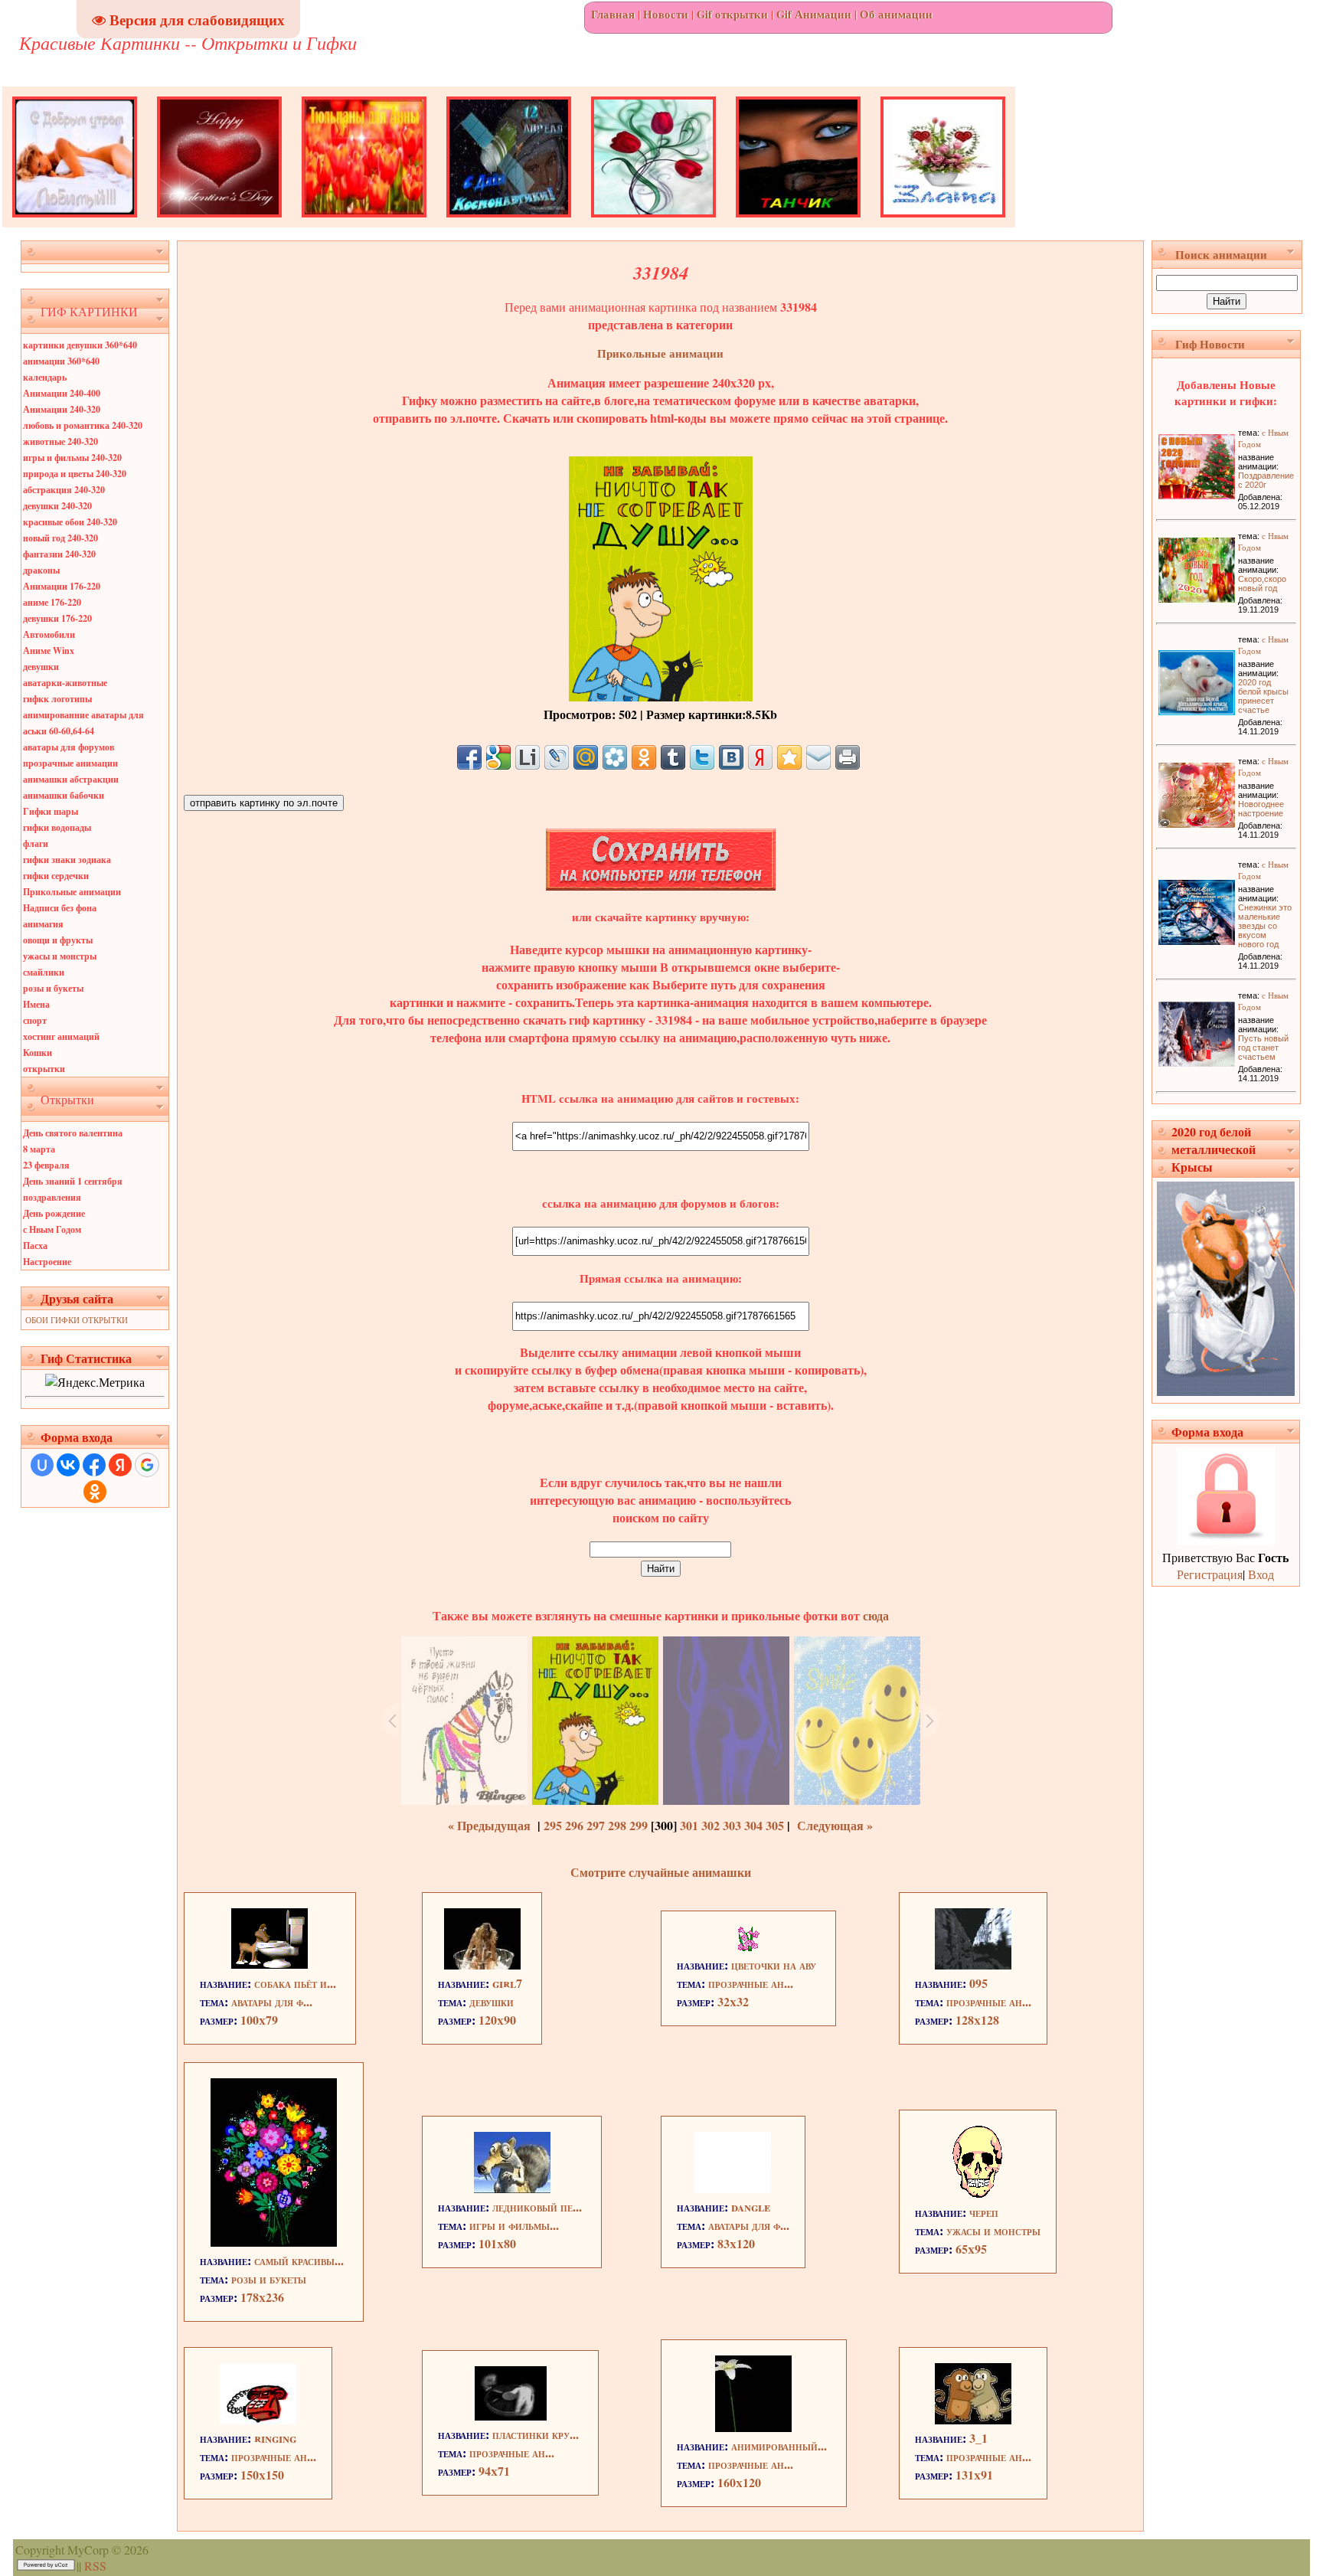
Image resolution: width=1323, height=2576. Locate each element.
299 (639, 1825)
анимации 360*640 (61, 361)
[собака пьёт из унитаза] (270, 1965)
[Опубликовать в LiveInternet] (528, 757)
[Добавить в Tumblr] (673, 757)
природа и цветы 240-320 (75, 474)
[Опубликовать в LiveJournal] (557, 757)
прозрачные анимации (70, 763)
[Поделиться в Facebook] (469, 757)
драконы (41, 570)
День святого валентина (73, 1133)
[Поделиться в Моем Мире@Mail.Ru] (586, 757)
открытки (44, 1069)
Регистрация (1210, 1574)
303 (732, 1825)
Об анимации (896, 14)
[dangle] (733, 2188)
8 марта (39, 1149)
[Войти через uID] (42, 1465)
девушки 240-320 (57, 506)
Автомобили (49, 634)
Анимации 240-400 (62, 393)
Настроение (47, 1262)
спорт (35, 1020)
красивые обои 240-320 (70, 522)
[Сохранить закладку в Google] (498, 757)
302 (710, 1825)
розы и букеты (53, 988)
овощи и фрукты (58, 940)
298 (617, 1825)
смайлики (44, 972)
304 (753, 1825)
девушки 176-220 (57, 618)
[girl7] (482, 1965)
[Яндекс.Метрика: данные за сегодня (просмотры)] (95, 1382)
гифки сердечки (56, 876)
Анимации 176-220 (62, 586)
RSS (95, 2566)
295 (553, 1825)
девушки (41, 667)
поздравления (52, 1197)
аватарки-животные (65, 683)
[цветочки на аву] (748, 1946)
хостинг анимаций (61, 1036)
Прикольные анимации (72, 892)
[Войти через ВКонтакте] (68, 1465)
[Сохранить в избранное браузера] (789, 757)
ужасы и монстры (60, 956)
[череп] (977, 2194)
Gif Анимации (814, 14)
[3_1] (973, 2419)
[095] (973, 1965)
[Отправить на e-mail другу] (818, 757)
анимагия (43, 924)
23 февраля (46, 1165)
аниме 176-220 (52, 602)
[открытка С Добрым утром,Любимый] (75, 222)
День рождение (54, 1213)
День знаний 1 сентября (73, 1181)
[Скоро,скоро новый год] (1197, 598)
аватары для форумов (69, 747)
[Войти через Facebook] (94, 1465)
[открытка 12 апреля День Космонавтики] (509, 222)
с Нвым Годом (52, 1229)
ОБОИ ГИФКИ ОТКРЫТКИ (77, 1320)
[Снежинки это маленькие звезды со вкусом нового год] (1197, 940)
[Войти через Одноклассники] (95, 1492)
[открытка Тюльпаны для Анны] (364, 222)
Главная (613, 14)
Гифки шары (51, 811)
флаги (36, 843)
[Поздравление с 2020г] (1197, 494)
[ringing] (258, 2419)
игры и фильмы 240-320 (72, 458)
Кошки (38, 1053)
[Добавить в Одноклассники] (644, 757)
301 (689, 1825)
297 (596, 1825)
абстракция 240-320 (64, 490)
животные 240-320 (60, 441)
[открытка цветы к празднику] (653, 222)
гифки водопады (57, 827)
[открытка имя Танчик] (798, 222)
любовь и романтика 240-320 (83, 425)
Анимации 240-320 (62, 409)
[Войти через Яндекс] (120, 1465)
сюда (874, 1615)
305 (775, 1825)
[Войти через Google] (147, 1465)
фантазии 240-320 (59, 554)
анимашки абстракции (71, 779)
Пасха (35, 1246)
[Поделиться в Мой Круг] (615, 757)
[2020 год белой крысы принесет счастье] (1197, 710)
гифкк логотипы (57, 699)
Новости (666, 14)
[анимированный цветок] (753, 2427)
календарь (45, 377)
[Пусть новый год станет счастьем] (1197, 1062)
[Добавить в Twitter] (702, 757)
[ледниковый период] (512, 2188)
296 (574, 1825)
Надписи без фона (60, 908)
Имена (36, 1004)
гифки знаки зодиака (67, 860)
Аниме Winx (49, 651)
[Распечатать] (848, 757)
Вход (1261, 1574)
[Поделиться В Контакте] (731, 757)
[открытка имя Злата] (943, 222)
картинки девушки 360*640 (80, 345)
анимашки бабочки (64, 795)
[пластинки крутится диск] (511, 2416)
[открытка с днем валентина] (219, 222)
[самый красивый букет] (274, 2242)
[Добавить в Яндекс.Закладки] (760, 757)
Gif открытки (732, 14)
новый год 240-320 (60, 538)
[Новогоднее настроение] (1197, 823)
